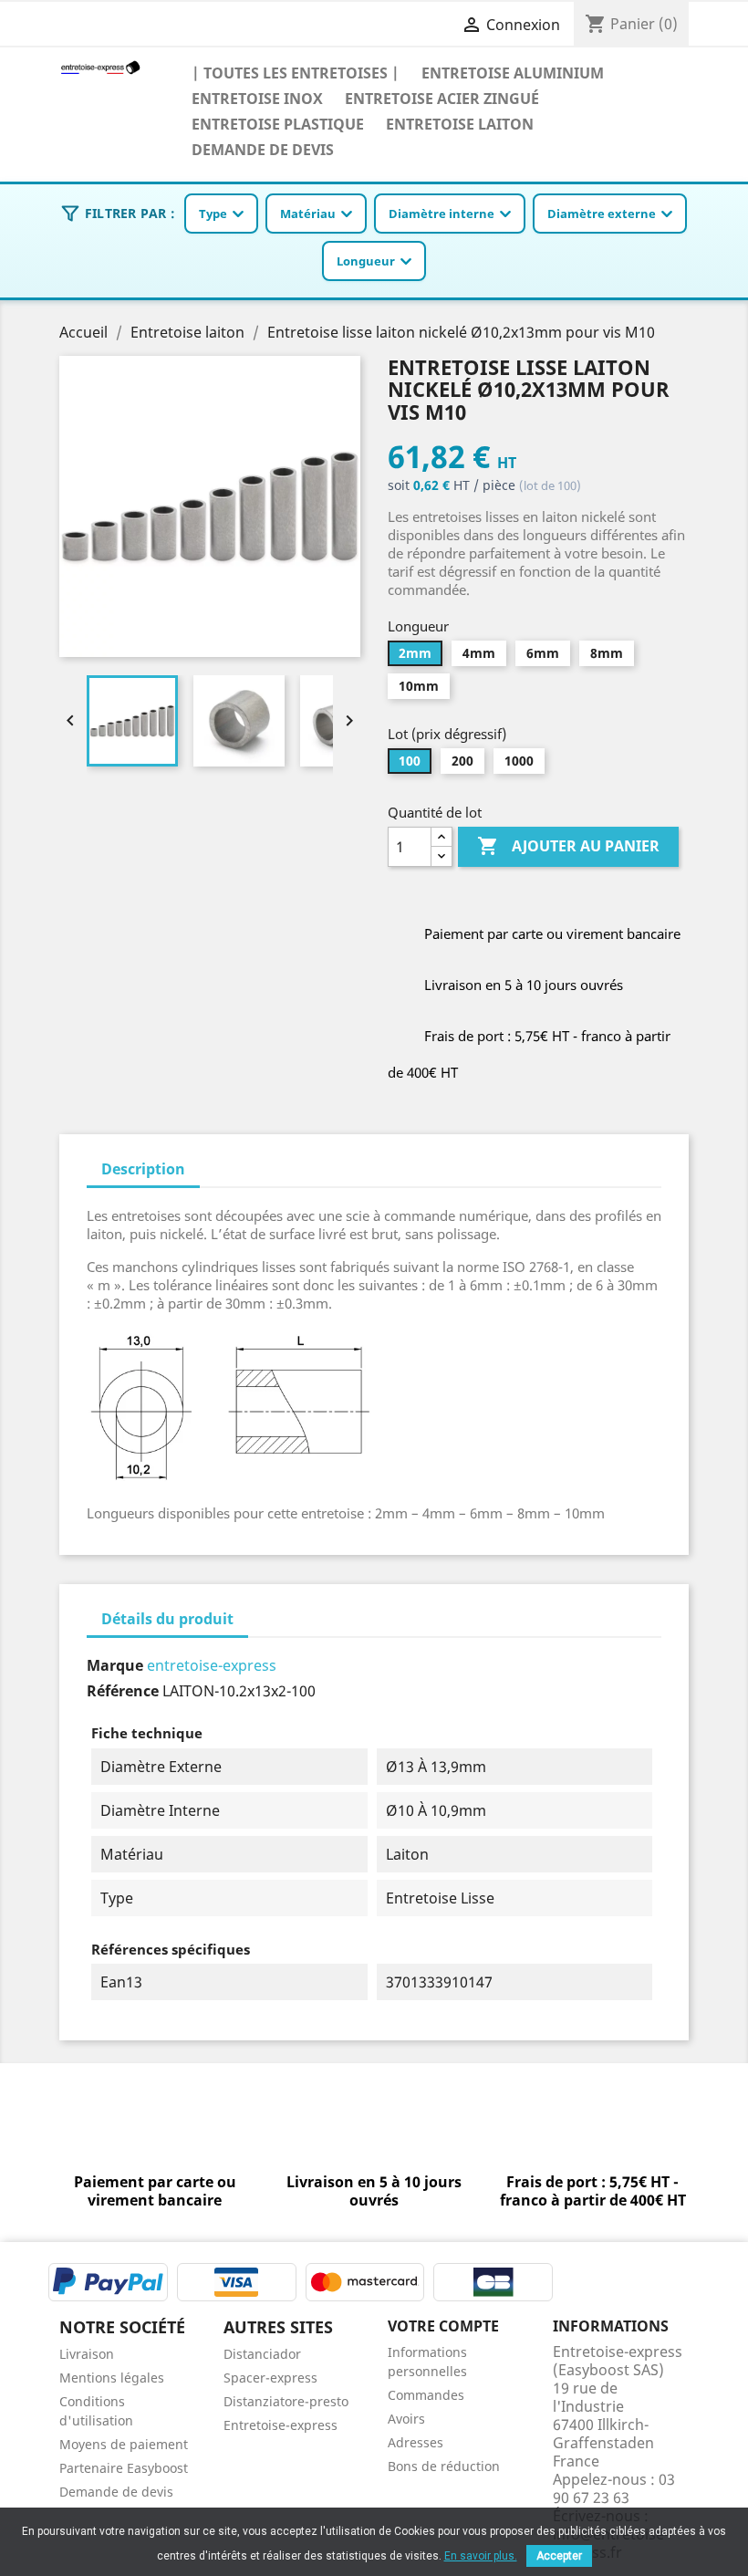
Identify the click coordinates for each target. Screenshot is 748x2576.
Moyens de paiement (124, 2444)
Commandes (426, 2395)
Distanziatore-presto (286, 2401)
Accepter (559, 2556)
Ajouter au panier (568, 846)
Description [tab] (143, 1169)
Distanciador (262, 2354)
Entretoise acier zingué (442, 98)
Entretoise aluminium (513, 73)
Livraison (87, 2354)
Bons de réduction (444, 2466)
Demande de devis (263, 149)
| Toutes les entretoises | (296, 73)
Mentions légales (112, 2378)
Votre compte (443, 2326)
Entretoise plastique (278, 124)
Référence (123, 1691)
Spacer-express (270, 2378)
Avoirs (406, 2419)
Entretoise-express (280, 2425)
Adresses (416, 2442)
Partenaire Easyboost (124, 2468)
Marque (115, 1665)
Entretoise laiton (460, 124)
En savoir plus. (481, 2556)
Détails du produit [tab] (167, 1619)
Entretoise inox (257, 98)
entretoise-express (212, 1665)
